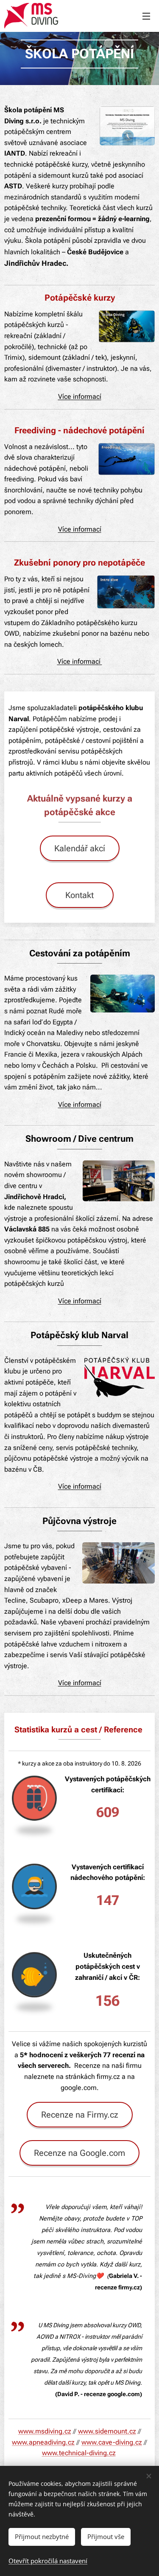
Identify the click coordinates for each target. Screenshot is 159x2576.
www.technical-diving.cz (79, 2453)
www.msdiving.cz (45, 2431)
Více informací (80, 529)
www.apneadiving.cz (43, 2442)
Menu (146, 16)
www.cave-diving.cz (112, 2442)
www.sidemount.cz (107, 2431)
